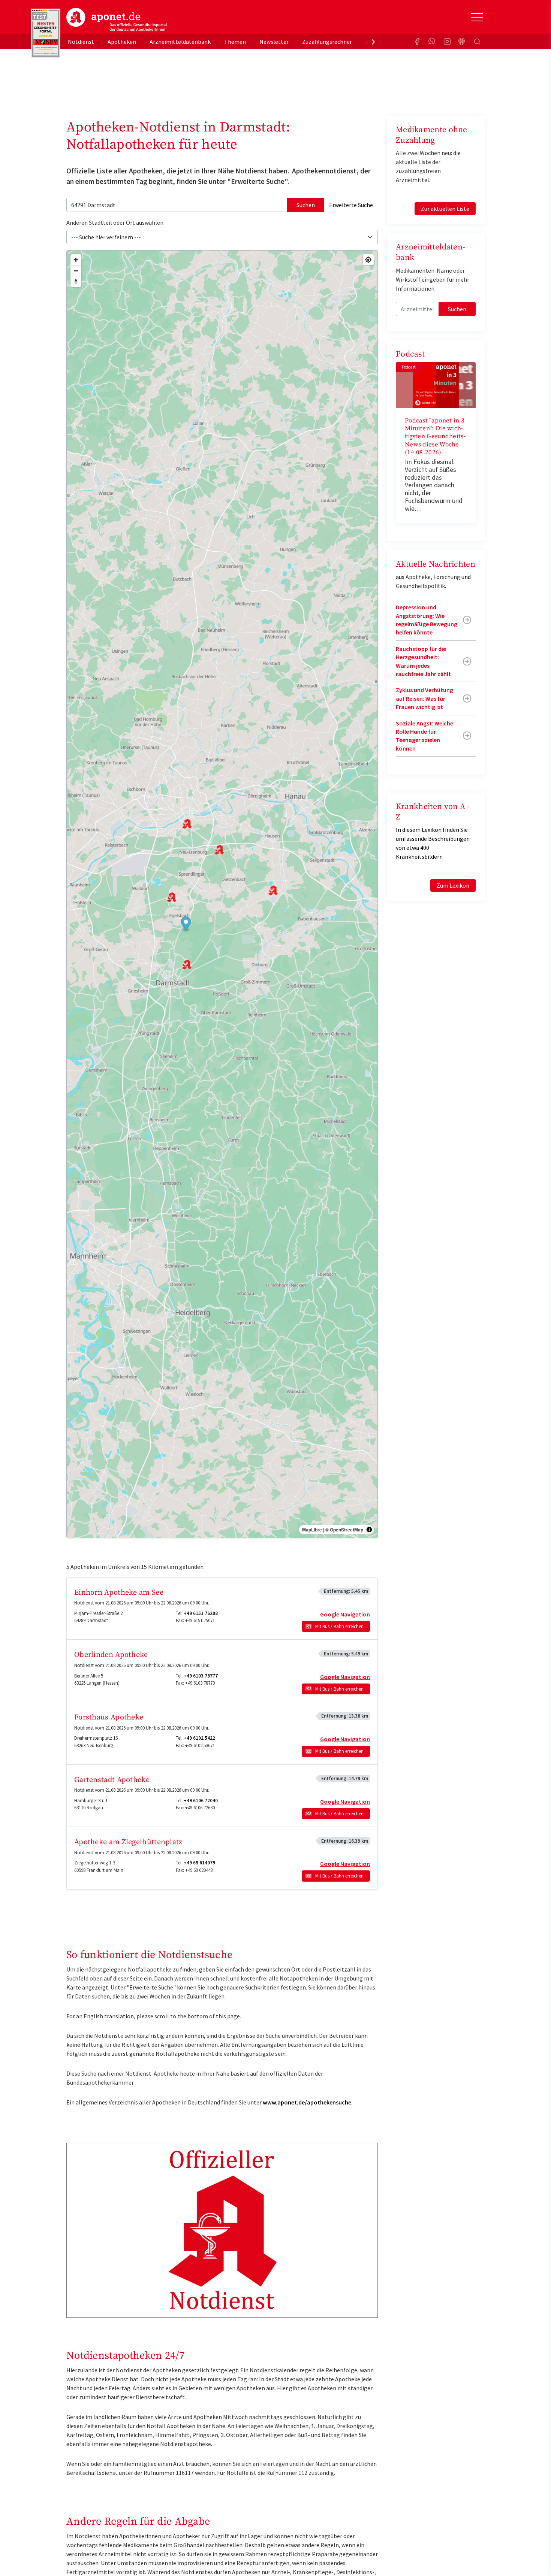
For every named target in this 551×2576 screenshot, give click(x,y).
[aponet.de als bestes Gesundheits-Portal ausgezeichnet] (46, 33)
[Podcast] (462, 42)
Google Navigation (345, 1614)
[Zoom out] (76, 271)
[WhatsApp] (432, 42)
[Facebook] (417, 42)
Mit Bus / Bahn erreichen (339, 1626)
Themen (235, 42)
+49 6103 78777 (201, 1676)
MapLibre (312, 1530)
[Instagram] (447, 42)
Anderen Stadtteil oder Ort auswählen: (115, 222)
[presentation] (373, 42)
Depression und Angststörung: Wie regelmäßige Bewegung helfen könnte (427, 620)
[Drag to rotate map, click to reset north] (76, 281)
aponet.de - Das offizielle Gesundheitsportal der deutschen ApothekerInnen (117, 20)
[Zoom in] (76, 260)
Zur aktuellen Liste (445, 209)
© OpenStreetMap (344, 1530)
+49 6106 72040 (201, 1801)
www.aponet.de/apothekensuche (307, 2102)
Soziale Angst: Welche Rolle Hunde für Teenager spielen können (424, 736)
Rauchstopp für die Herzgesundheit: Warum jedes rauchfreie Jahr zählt (423, 661)
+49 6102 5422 (199, 1738)
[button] (186, 924)
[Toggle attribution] (369, 1530)
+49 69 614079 (199, 1863)
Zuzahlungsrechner (327, 42)
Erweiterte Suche (351, 205)
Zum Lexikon (453, 885)
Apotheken (122, 42)
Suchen (306, 205)
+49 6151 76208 (201, 1613)
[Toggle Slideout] (477, 17)
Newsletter (274, 42)
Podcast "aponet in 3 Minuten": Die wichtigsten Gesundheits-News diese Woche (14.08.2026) (435, 437)
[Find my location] (368, 260)
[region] (222, 894)
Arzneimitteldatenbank (180, 42)
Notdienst (81, 42)
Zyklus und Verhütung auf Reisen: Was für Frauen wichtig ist (424, 698)
